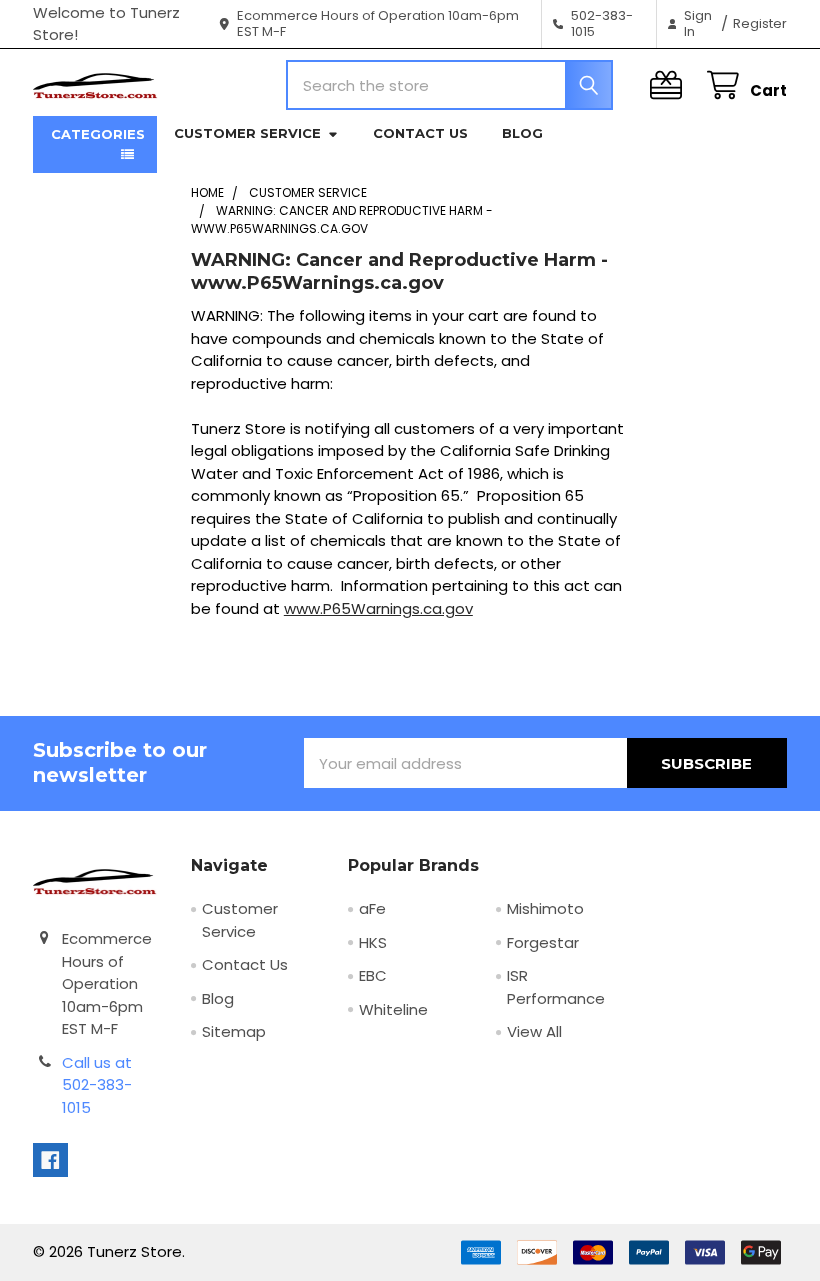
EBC (373, 975)
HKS (373, 942)
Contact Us (420, 133)
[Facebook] (50, 1160)
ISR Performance (556, 987)
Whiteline (393, 1009)
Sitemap (234, 1031)
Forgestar (543, 942)
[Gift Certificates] (670, 85)
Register (760, 23)
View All (534, 1031)
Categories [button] (98, 134)
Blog (522, 133)
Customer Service (247, 133)
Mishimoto (545, 908)
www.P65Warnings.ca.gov (378, 608)
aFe (372, 908)
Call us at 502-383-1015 (97, 1085)
